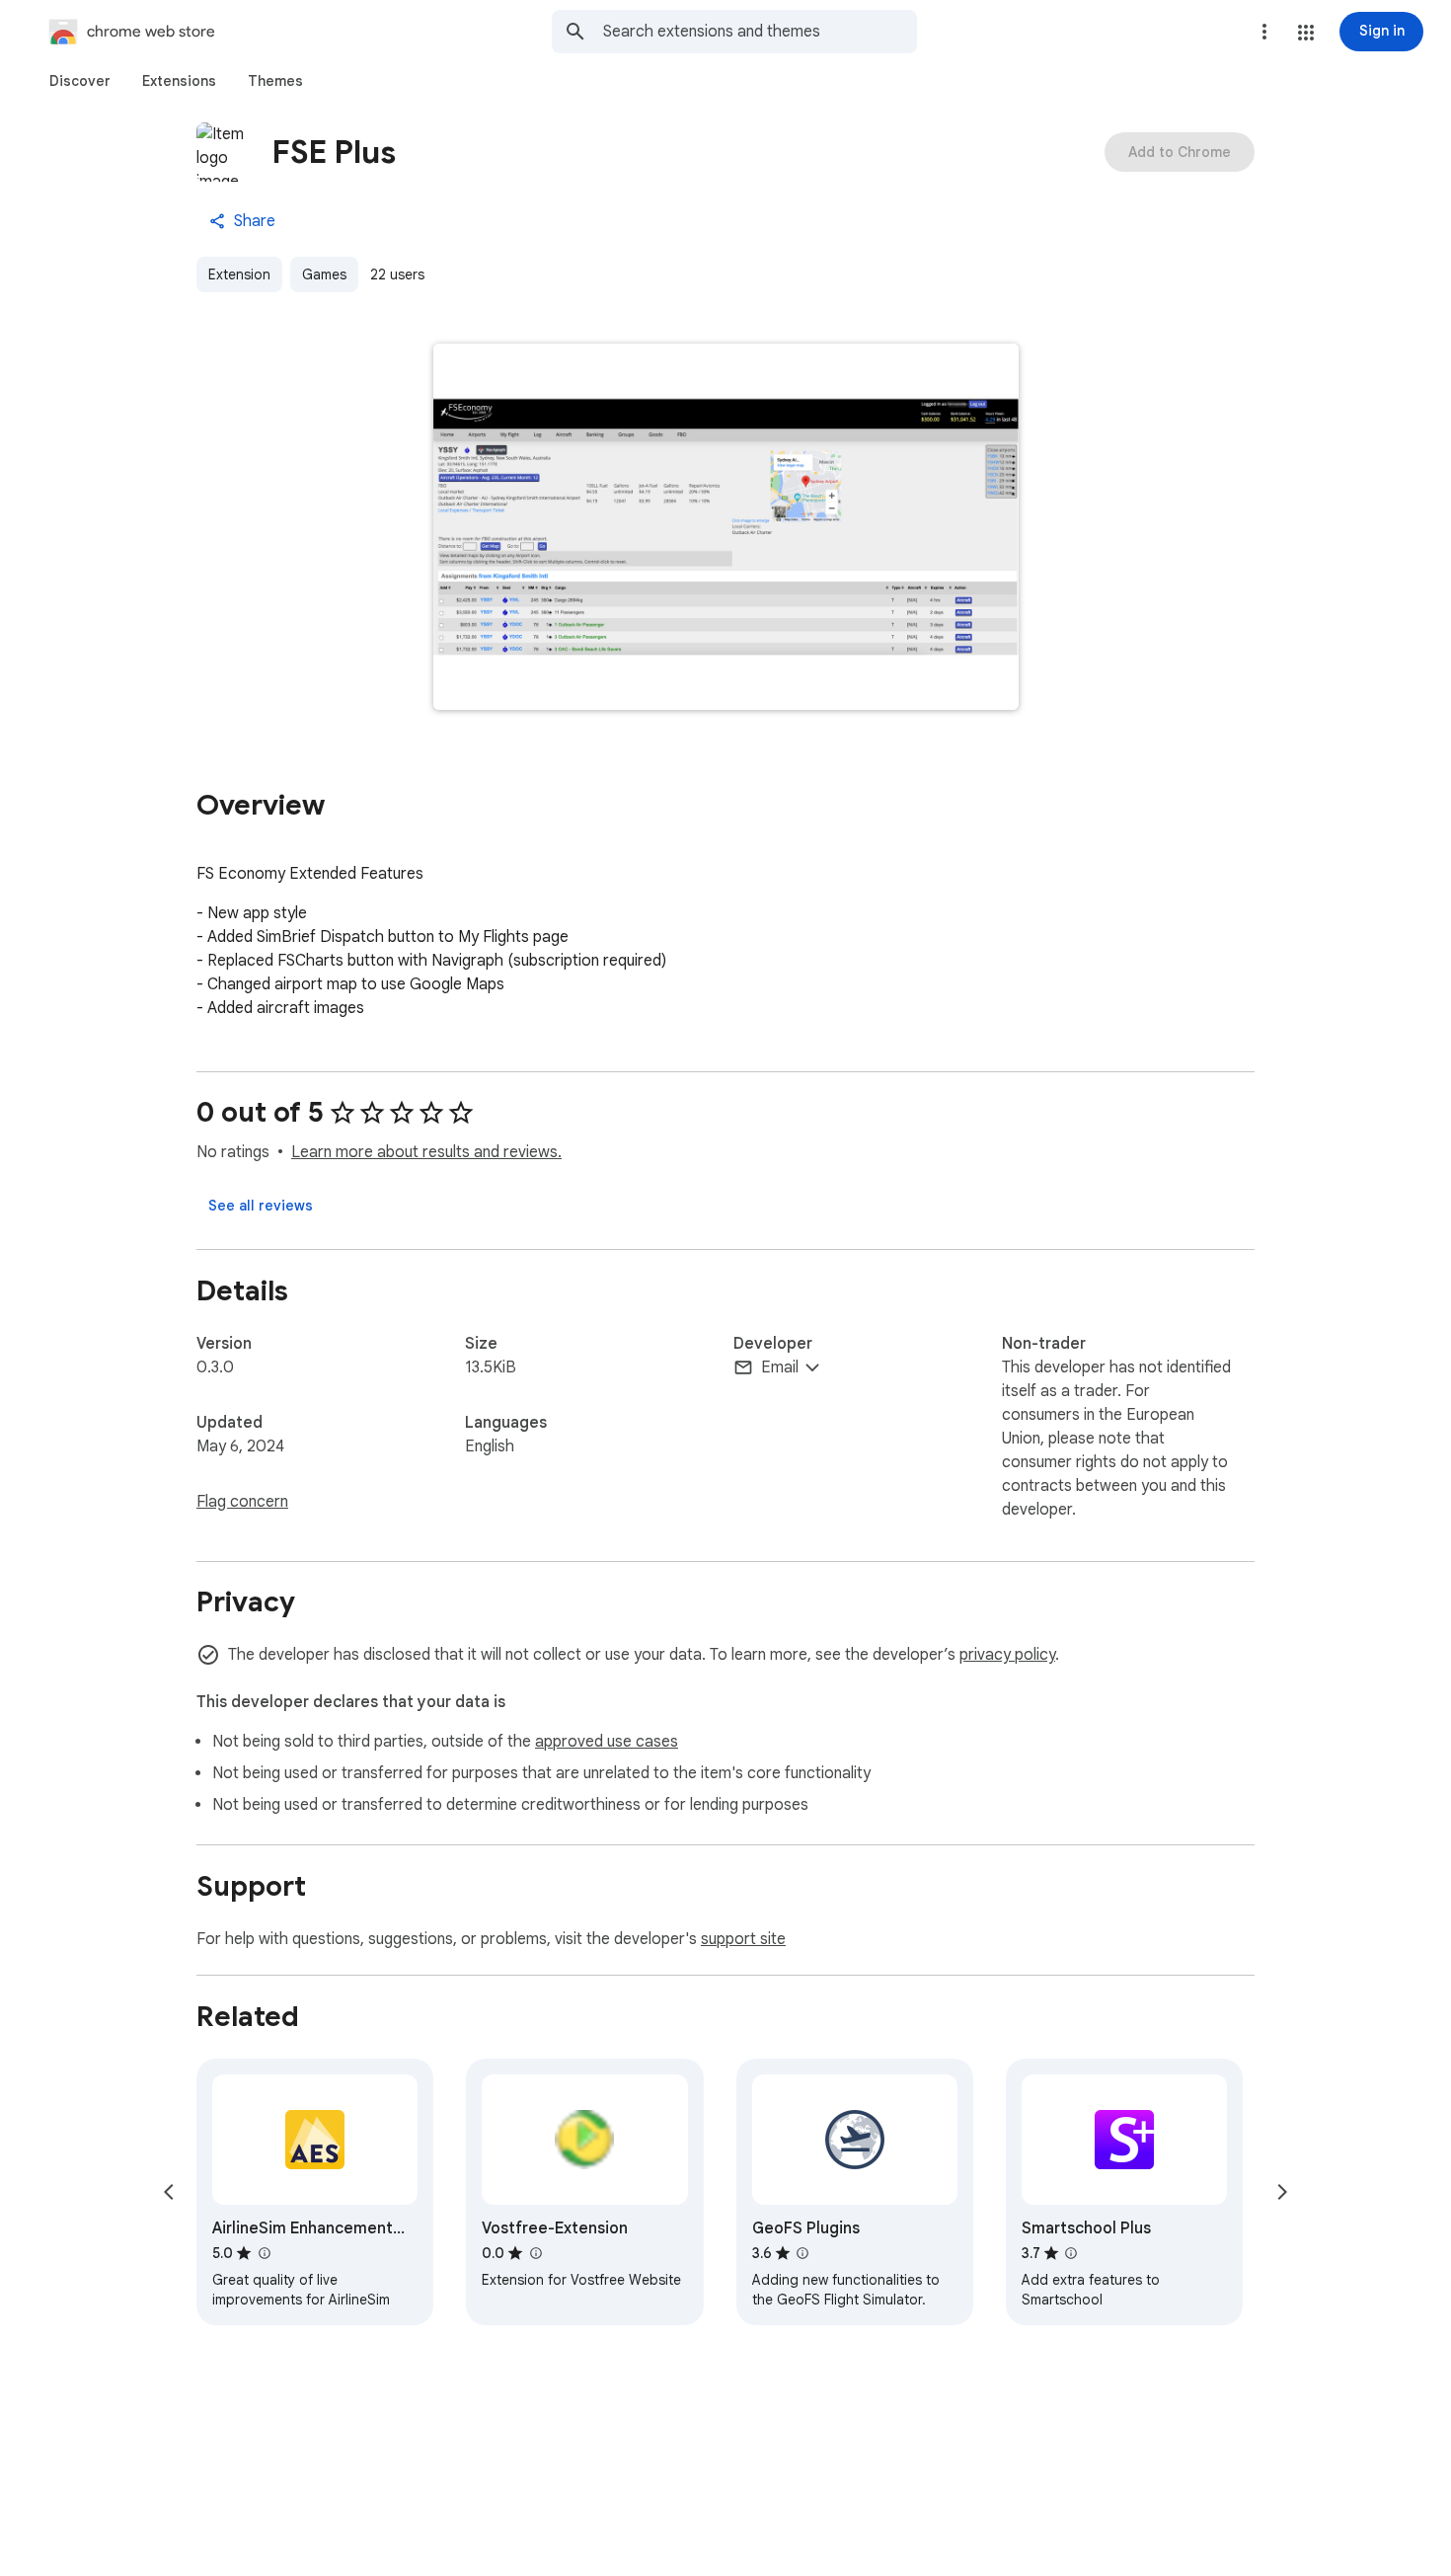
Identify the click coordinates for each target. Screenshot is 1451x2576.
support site (743, 1939)
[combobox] (760, 32)
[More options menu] (1264, 32)
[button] (1306, 33)
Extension (239, 274)
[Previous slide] (169, 2192)
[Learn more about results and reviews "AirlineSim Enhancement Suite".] (264, 2253)
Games (324, 274)
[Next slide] (1282, 2192)
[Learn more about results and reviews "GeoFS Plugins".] (802, 2253)
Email (780, 1367)
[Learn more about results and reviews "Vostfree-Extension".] (535, 2253)
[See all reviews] (261, 1206)
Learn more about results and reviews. (426, 1152)
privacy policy (1007, 1655)
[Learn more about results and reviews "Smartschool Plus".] (1071, 2253)
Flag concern (242, 1502)
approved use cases (607, 1742)
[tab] (80, 81)
